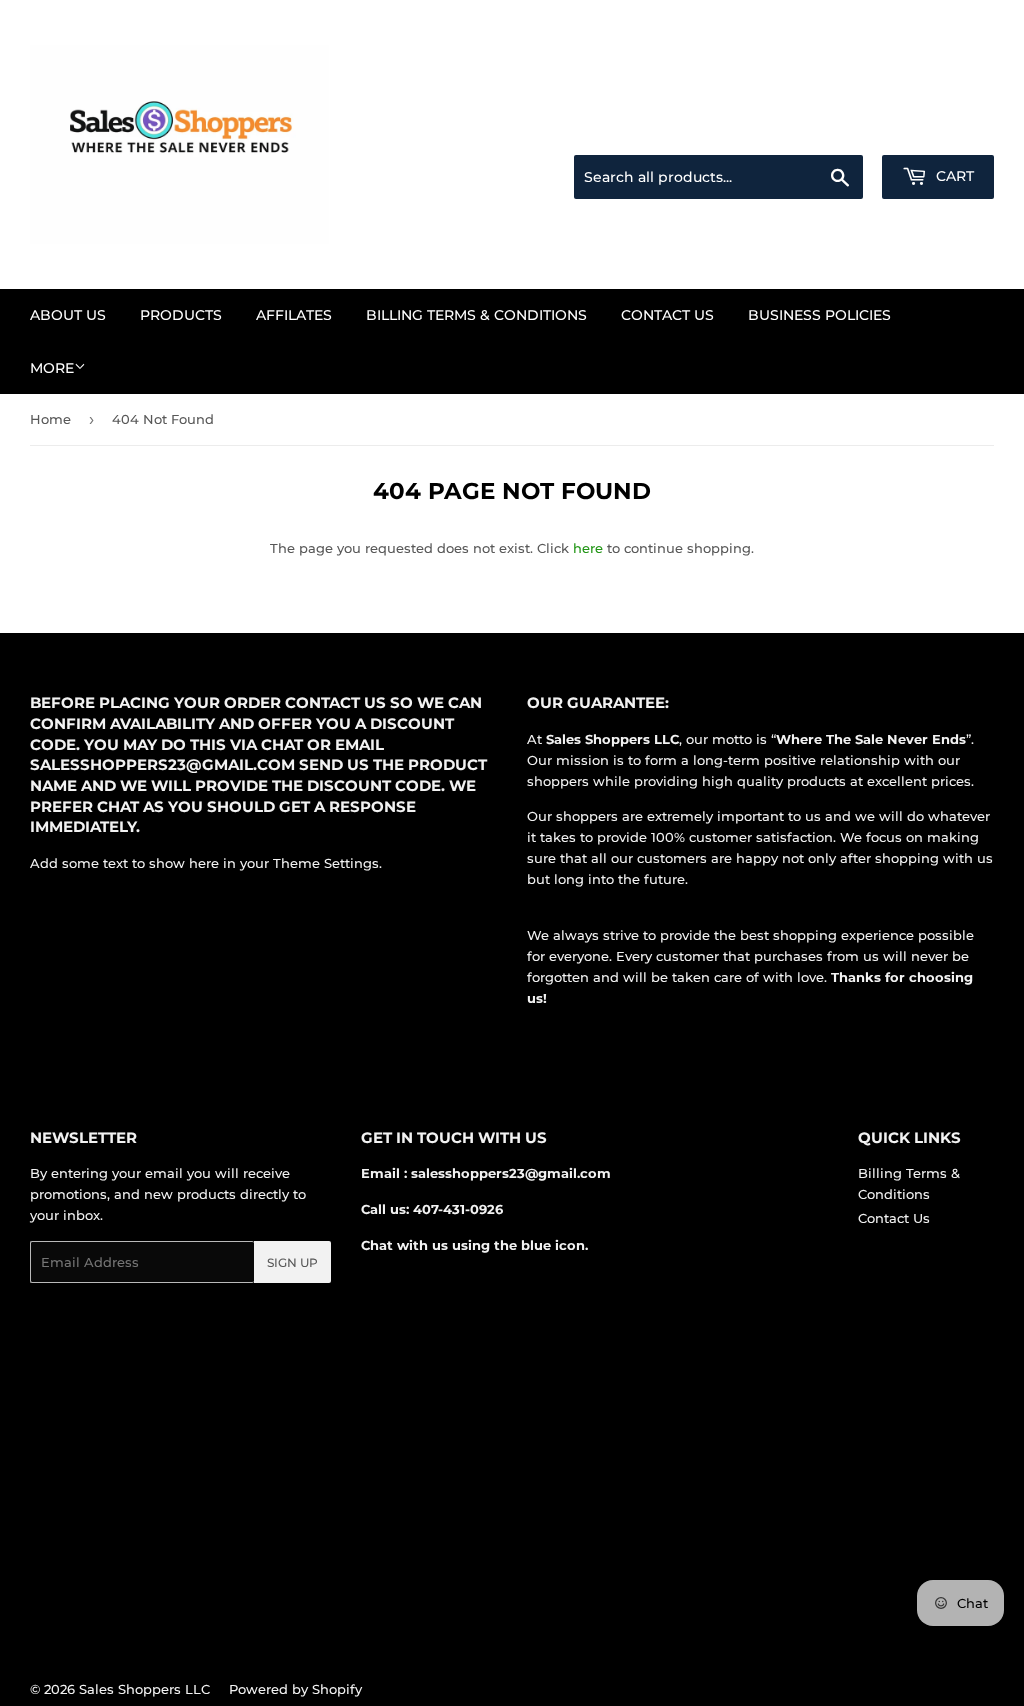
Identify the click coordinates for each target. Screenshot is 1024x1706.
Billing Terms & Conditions (476, 315)
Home (50, 419)
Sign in (836, 131)
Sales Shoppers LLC (144, 1689)
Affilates (294, 315)
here (588, 548)
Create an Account (939, 131)
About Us (68, 315)
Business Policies (819, 315)
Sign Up (292, 1262)
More (52, 368)
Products (181, 315)
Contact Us (667, 315)
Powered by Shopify (295, 1689)
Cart (953, 176)
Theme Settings (326, 863)
